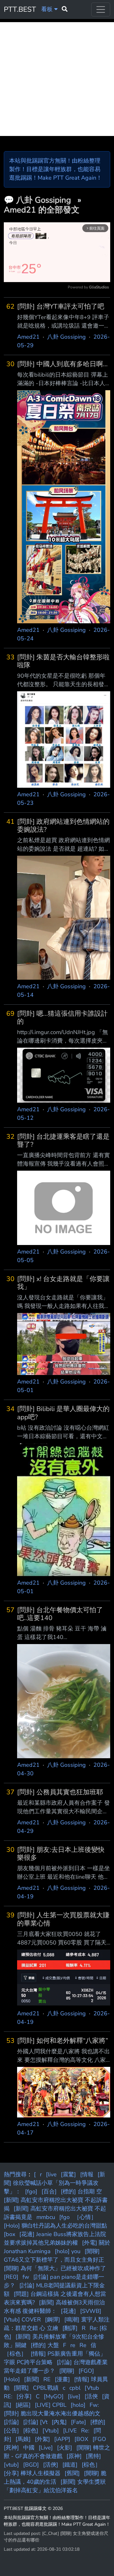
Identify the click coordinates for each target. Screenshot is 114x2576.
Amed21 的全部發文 (42, 210)
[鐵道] (70, 2465)
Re (83, 2345)
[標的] (98, 2422)
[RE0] (11, 2277)
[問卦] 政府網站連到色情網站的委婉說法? (63, 826)
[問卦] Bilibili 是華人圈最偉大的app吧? (63, 1413)
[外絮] (42, 2439)
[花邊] (68, 2311)
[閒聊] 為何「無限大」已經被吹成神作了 (55, 2268)
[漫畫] (62, 2379)
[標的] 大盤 (45, 2345)
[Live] (46, 2448)
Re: (85, 2431)
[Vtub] (51, 2431)
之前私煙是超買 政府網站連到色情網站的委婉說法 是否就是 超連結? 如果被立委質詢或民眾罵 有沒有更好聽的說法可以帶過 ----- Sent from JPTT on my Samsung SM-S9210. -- (63, 845)
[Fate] (79, 2422)
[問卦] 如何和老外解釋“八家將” (63, 2041)
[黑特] (93, 2456)
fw (26, 2277)
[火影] (65, 2448)
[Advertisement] (57, 79)
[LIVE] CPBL (51, 2405)
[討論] (11, 2422)
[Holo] (12, 2379)
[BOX (81, 2439)
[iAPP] (62, 2439)
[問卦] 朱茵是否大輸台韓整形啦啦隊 (63, 661)
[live (51, 2174)
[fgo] (31, 2191)
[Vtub (92, 2388)
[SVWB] (91, 2311)
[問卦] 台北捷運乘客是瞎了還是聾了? (63, 1141)
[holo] (78, 2405)
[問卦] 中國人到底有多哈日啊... (62, 364)
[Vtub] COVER (22, 2320)
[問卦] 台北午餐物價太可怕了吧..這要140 (60, 1614)
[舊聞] (72, 2473)
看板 (48, 9)
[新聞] (32, 2379)
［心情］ (85, 2217)
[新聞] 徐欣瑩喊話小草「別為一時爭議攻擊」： (54, 2183)
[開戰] (21, 2388)
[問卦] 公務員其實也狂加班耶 (60, 1792)
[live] (74, 2396)
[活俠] (51, 2465)
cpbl (75, 2388)
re (73, 2345)
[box (9, 2234)
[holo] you (68, 2251)
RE (47, 2379)
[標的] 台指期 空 (81, 2191)
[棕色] (31, 2431)
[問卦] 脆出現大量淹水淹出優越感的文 (52, 2413)
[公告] (11, 2431)
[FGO (99, 2439)
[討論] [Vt (35, 2422)
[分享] (24, 2396)
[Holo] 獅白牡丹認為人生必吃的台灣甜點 (55, 2226)
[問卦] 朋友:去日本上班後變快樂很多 (61, 1854)
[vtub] (11, 2465)
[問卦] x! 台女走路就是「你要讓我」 (63, 1283)
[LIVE (70, 2431)
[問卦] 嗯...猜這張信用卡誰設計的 (62, 1018)
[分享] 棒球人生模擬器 (32, 2473)
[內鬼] (59, 2422)
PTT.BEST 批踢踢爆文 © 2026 (33, 2508)
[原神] (74, 2456)
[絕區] (23, 2405)
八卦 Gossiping (45, 200)
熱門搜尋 (15, 2174)
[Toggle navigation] (101, 9)
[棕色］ (91, 2465)
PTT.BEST (20, 9)
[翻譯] (70, 2328)
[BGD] (31, 2465)
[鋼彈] (53, 2320)
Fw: (94, 2405)
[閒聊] (67, 2371)
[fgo (64, 2217)
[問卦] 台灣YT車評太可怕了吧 (61, 307)
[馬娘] (23, 2439)
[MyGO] (54, 2396)
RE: (8, 2396)
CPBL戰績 (46, 2388)
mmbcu (46, 2217)
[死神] (11, 2448)
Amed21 (28, 337)
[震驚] (68, 2174)
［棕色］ (15, 2354)
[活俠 (91, 2396)
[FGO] (86, 2371)
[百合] (49, 2191)
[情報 (87, 2174)
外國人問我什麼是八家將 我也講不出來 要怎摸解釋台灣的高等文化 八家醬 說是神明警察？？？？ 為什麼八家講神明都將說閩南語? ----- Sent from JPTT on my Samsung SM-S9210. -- (63, 2056)
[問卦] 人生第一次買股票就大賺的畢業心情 (63, 1919)
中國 (29, 2448)
